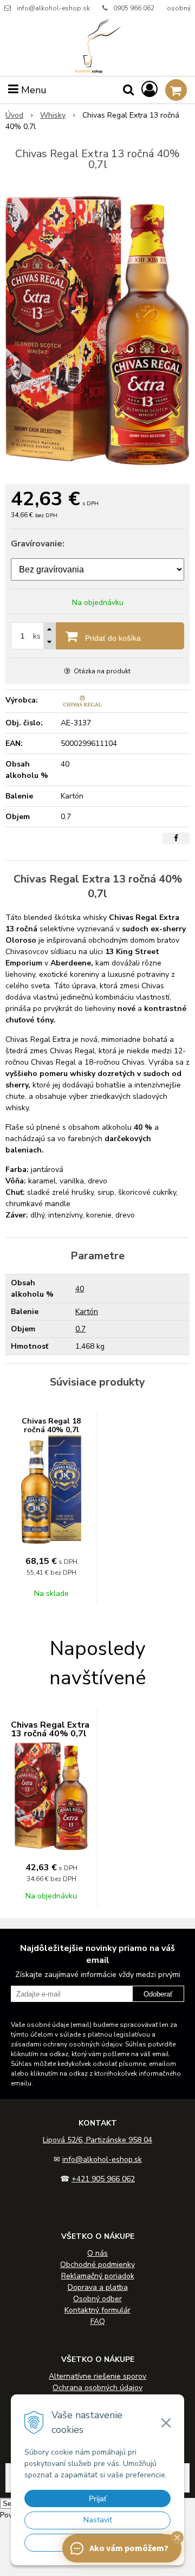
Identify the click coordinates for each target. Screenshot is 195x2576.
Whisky (53, 115)
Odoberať (158, 1994)
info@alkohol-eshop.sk (53, 8)
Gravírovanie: (38, 544)
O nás (97, 2253)
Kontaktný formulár (97, 2310)
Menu (32, 90)
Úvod (14, 115)
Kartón (87, 1312)
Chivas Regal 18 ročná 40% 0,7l (51, 1425)
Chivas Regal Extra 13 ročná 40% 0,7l (50, 1729)
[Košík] (176, 90)
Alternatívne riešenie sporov (97, 2376)
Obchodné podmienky (97, 2265)
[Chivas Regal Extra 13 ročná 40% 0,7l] (97, 330)
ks (37, 636)
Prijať (98, 2498)
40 (80, 1289)
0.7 (80, 1329)
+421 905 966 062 (103, 2179)
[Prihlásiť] (149, 90)
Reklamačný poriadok (98, 2276)
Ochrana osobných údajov (97, 2388)
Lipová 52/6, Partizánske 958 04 (97, 2140)
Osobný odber (97, 2299)
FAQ (98, 2321)
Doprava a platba (98, 2287)
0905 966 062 (134, 8)
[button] (177, 2538)
